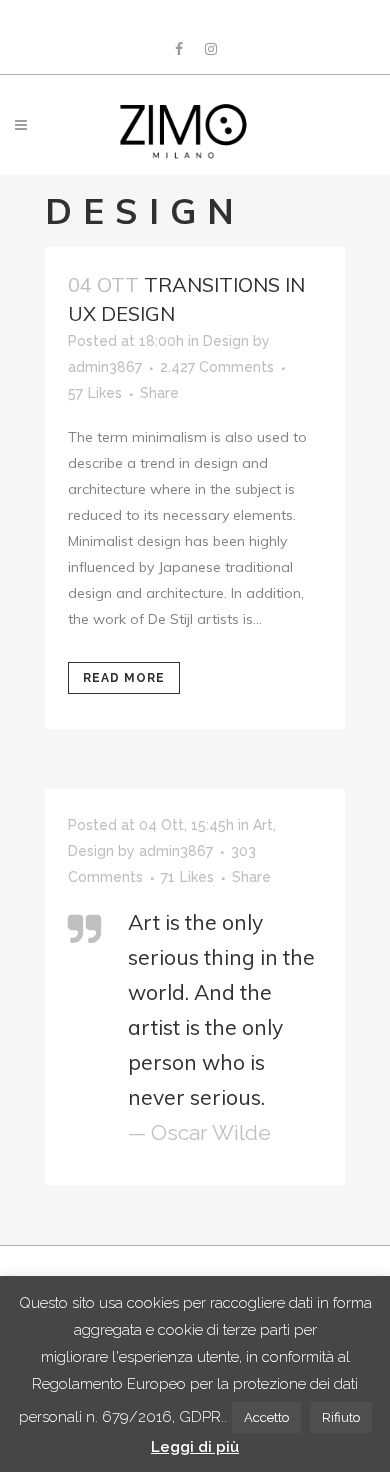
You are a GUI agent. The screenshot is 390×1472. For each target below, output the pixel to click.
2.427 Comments (217, 367)
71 (187, 877)
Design (226, 341)
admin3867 (105, 367)
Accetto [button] (266, 1417)
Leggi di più (195, 1447)
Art (263, 825)
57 (95, 393)
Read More (124, 678)
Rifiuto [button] (341, 1417)
